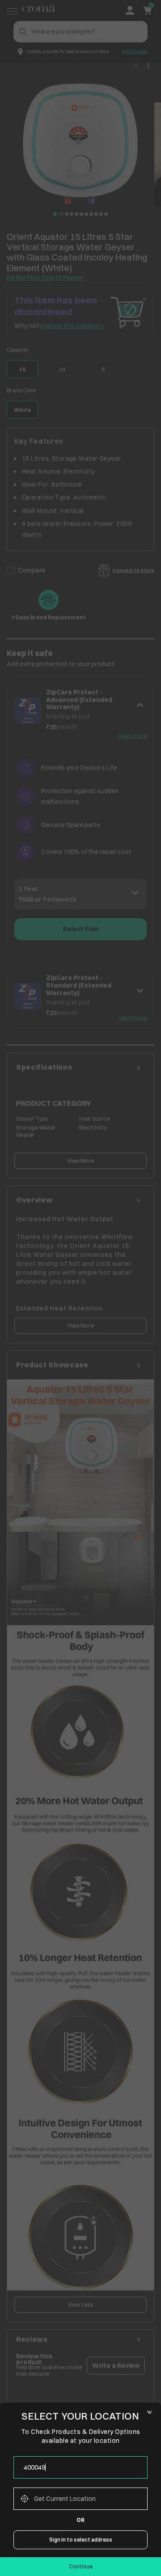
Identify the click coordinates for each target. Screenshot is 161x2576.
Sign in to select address (81, 2540)
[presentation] (80, 2467)
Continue (81, 2566)
